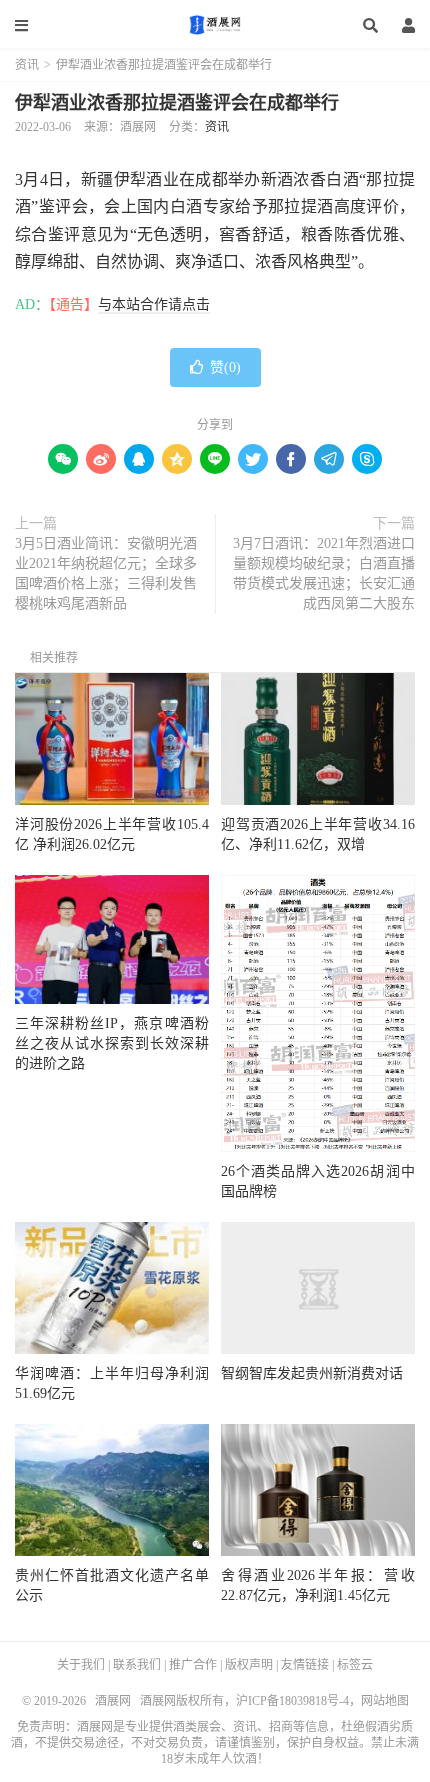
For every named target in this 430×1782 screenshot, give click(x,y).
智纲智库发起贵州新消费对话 (312, 1373)
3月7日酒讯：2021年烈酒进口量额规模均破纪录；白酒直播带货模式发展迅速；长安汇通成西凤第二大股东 (324, 573)
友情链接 (305, 1665)
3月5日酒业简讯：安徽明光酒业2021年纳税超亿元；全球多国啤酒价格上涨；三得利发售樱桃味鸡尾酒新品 (106, 573)
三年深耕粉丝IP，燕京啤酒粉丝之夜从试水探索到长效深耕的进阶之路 (112, 1043)
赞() (225, 367)
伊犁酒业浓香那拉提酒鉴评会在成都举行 (177, 103)
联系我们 (137, 1665)
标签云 (355, 1665)
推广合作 (193, 1665)
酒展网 (215, 25)
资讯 (27, 65)
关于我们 (81, 1665)
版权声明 (249, 1665)
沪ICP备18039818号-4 (292, 1701)
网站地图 (385, 1701)
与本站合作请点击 (154, 304)
